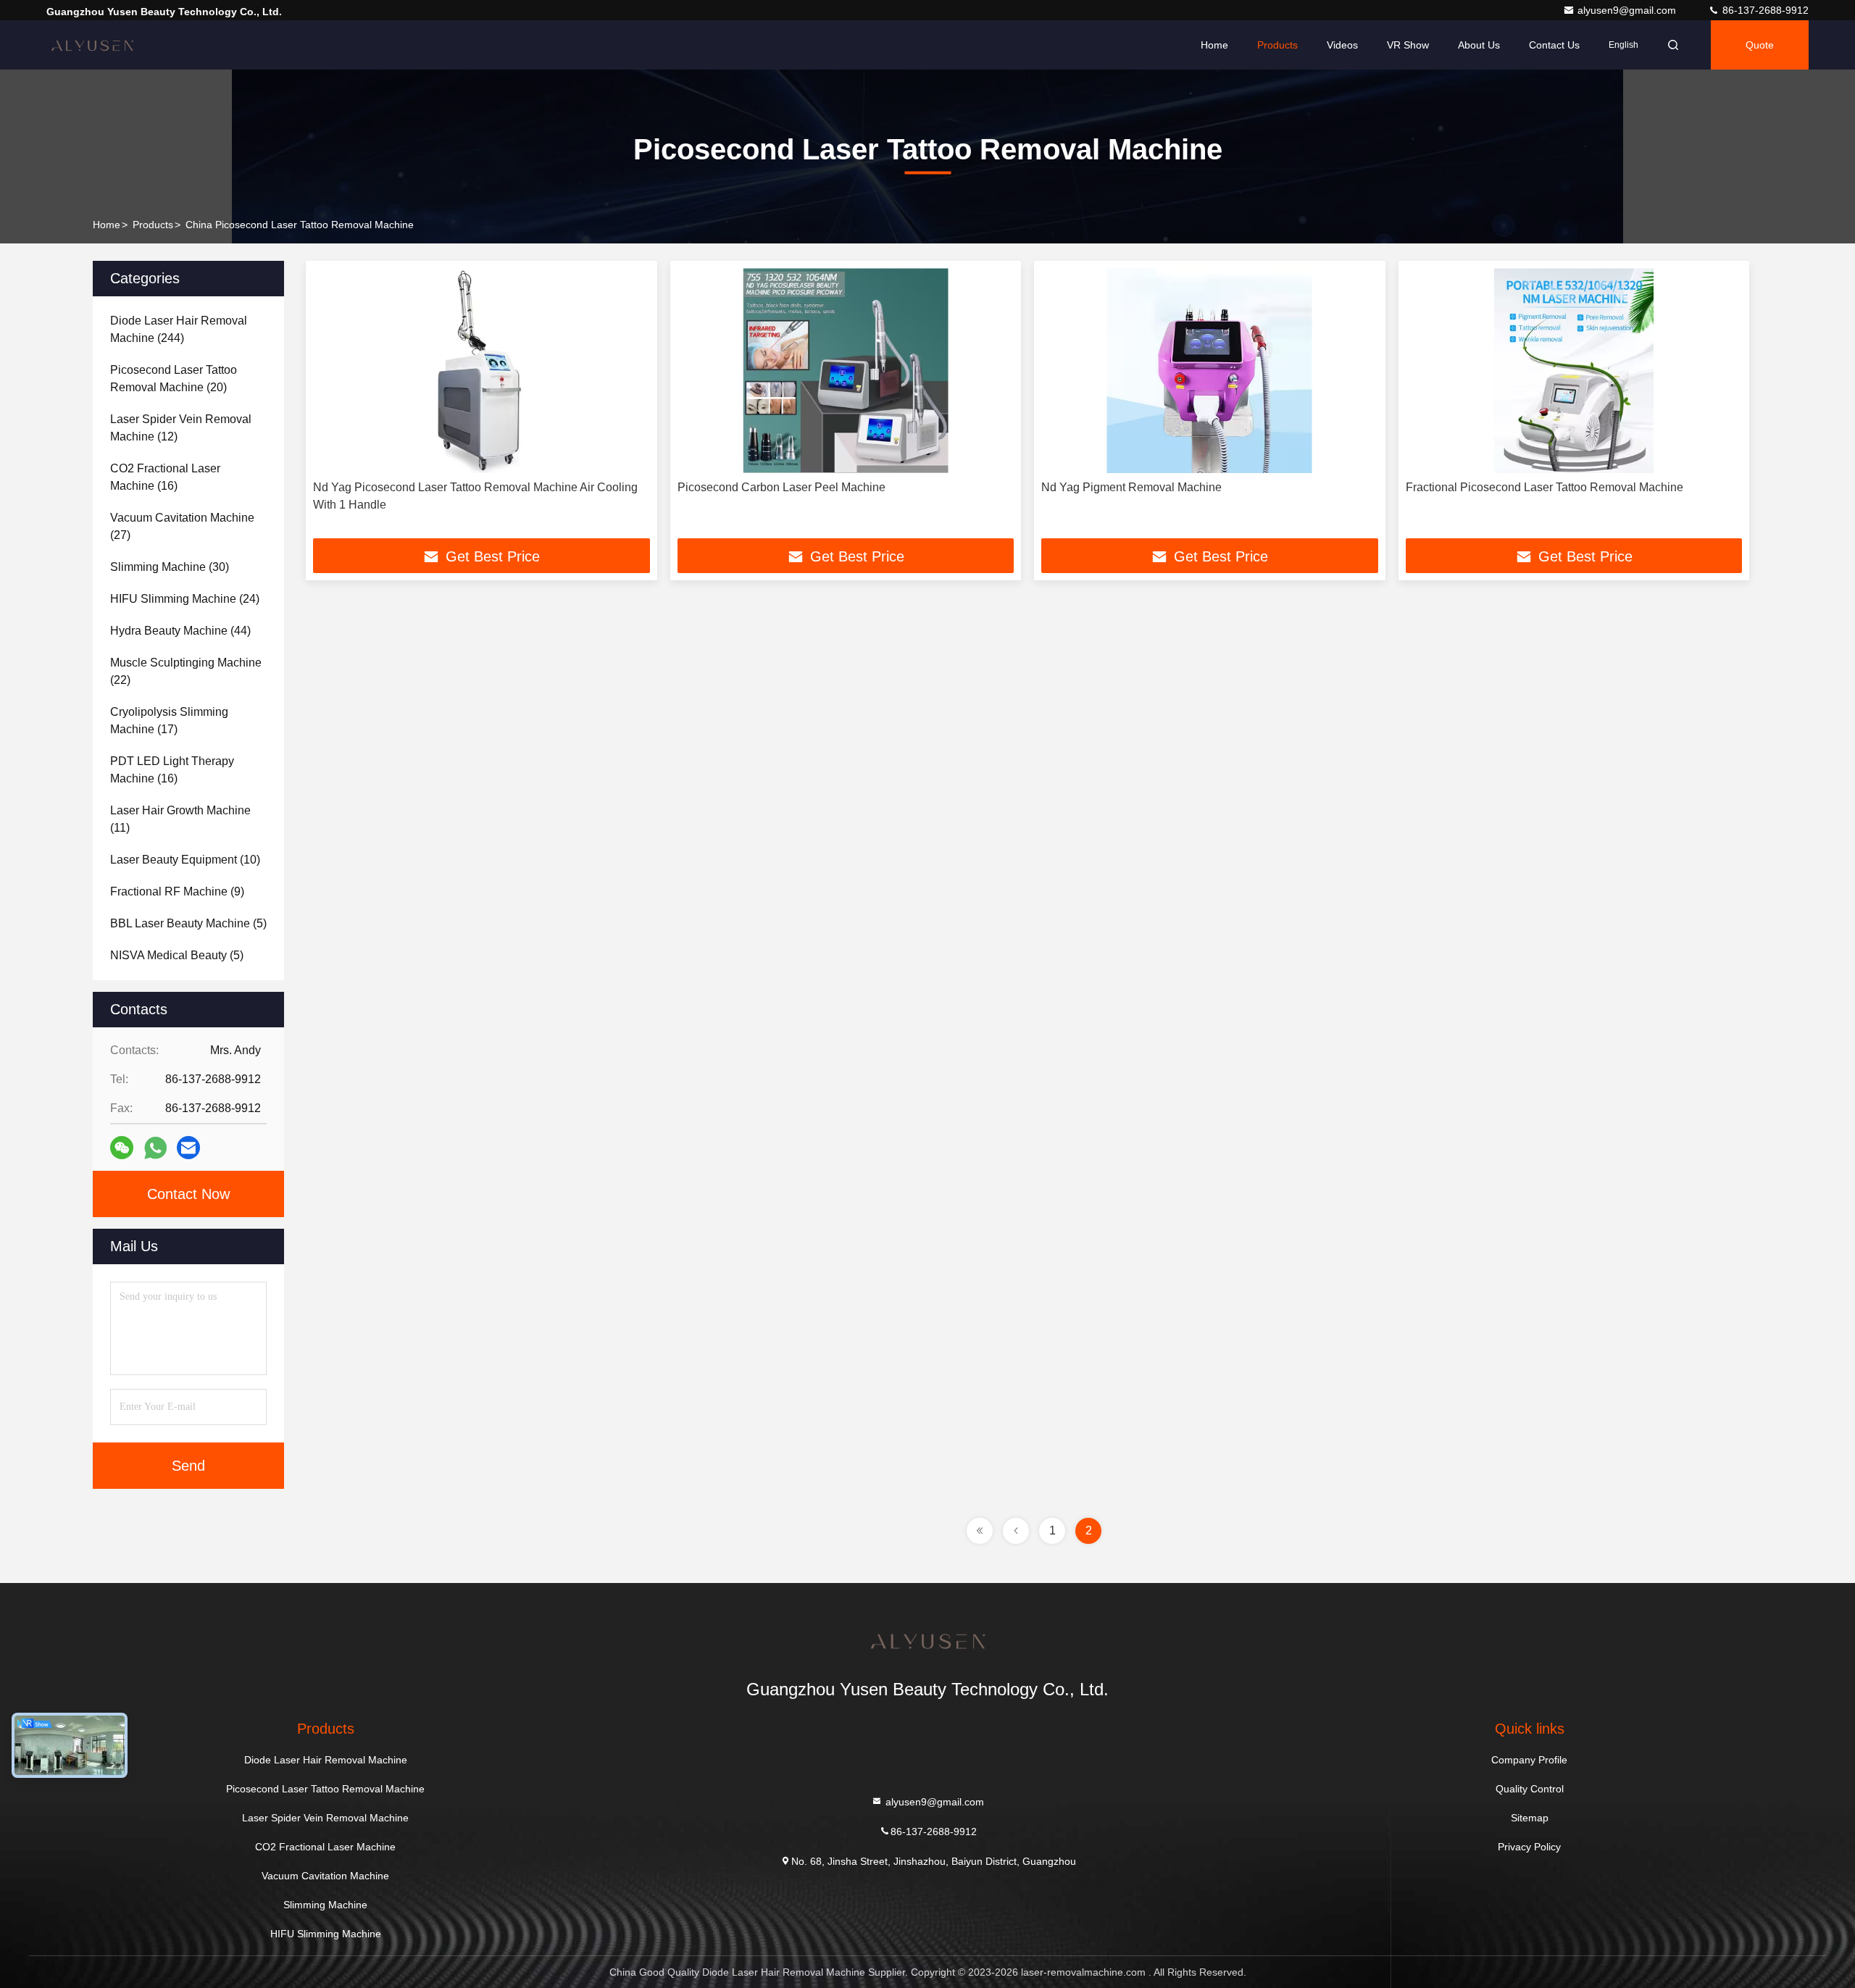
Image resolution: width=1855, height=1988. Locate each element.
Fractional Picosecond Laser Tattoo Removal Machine (1545, 487)
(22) (186, 671)
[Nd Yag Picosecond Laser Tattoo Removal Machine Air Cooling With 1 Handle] (482, 371)
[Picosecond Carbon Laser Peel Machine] (846, 371)
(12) (181, 428)
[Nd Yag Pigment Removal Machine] (1210, 371)
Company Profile (1529, 1760)
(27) (182, 526)
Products (1277, 45)
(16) (165, 477)
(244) (179, 329)
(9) (177, 891)
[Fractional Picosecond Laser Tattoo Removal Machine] (1574, 371)
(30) (170, 567)
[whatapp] (155, 1148)
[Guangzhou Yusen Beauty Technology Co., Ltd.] (92, 45)
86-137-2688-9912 (1764, 10)
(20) (174, 379)
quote (1760, 45)
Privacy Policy (1529, 1847)
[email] (188, 1148)
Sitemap (1530, 1818)
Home (1214, 45)
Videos (1342, 45)
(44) (180, 631)
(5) (188, 923)
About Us (1479, 45)
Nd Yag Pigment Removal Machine (1131, 487)
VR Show (1408, 45)
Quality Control (1530, 1789)
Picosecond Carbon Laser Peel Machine (781, 487)
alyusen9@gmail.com (1628, 10)
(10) (185, 860)
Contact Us (1554, 45)
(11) (180, 819)
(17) (169, 721)
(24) (185, 599)
